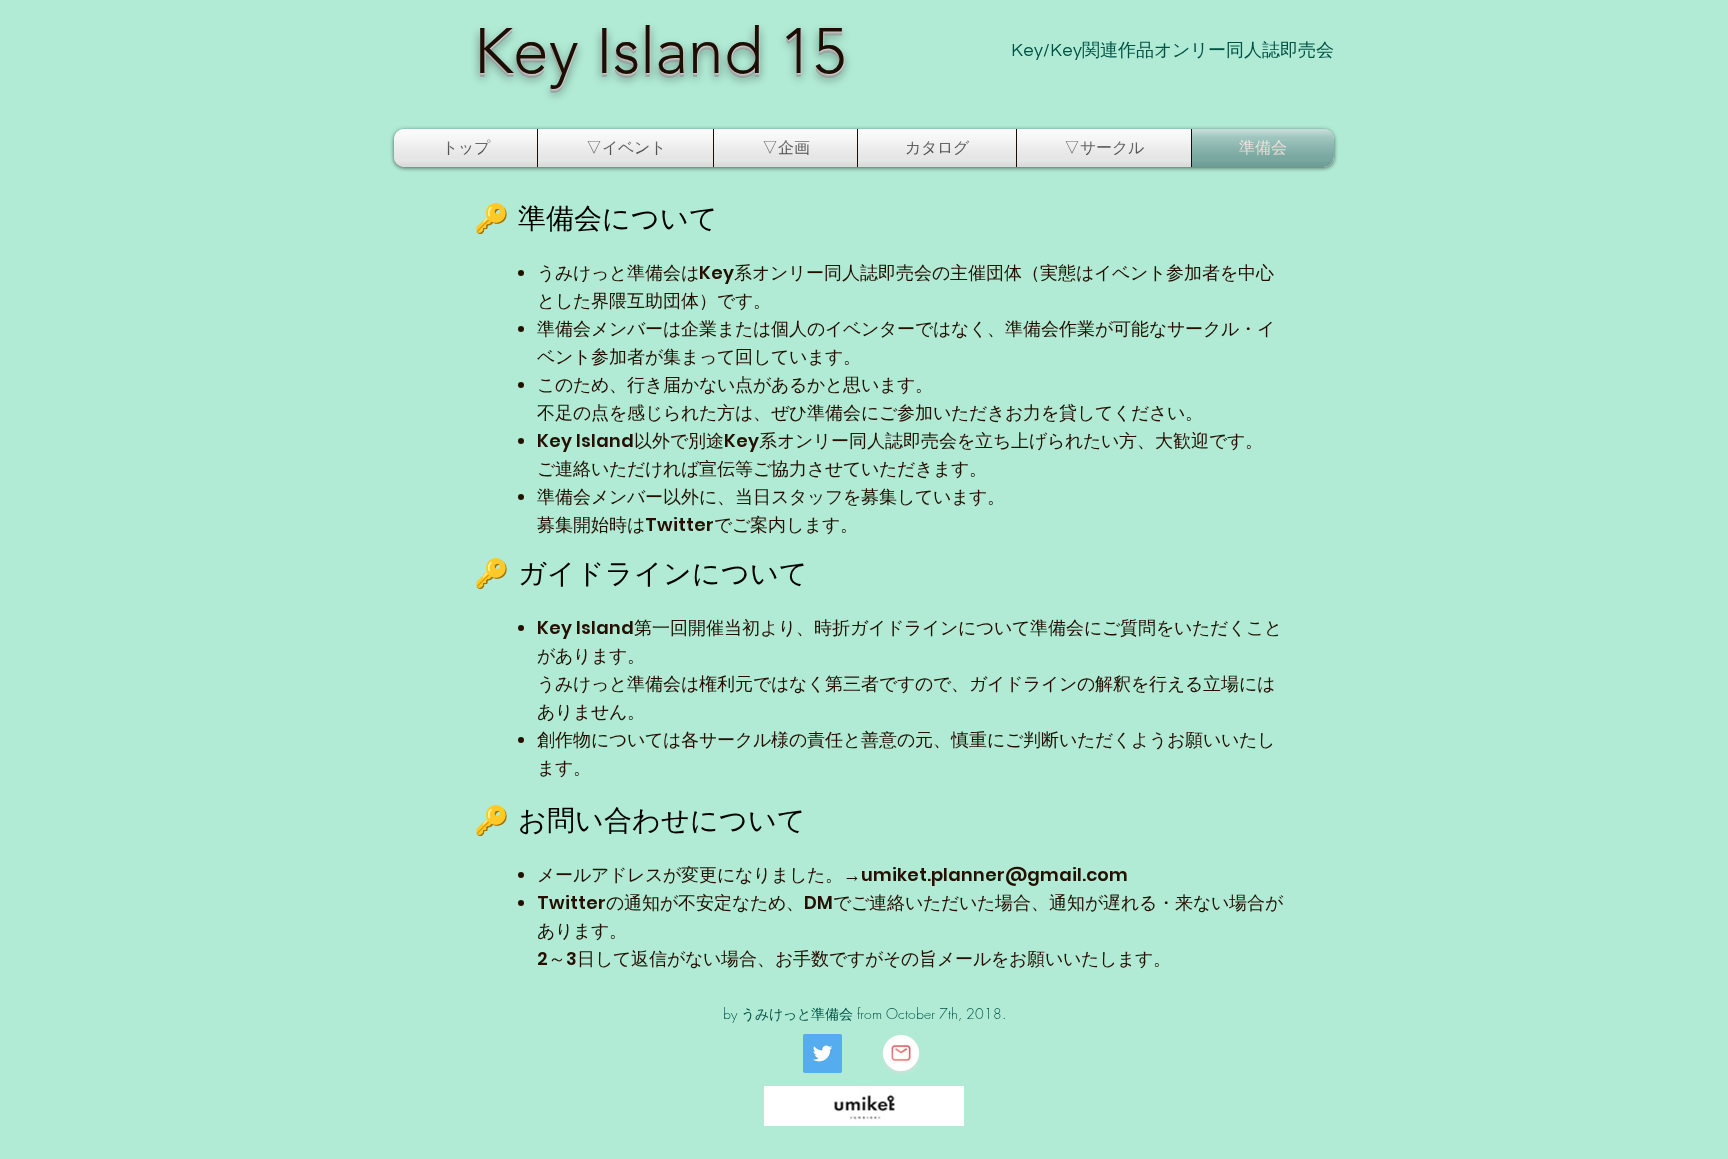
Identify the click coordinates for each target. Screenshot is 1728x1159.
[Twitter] (822, 1053)
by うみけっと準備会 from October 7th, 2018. (864, 1013)
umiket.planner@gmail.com (994, 874)
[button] (625, 148)
